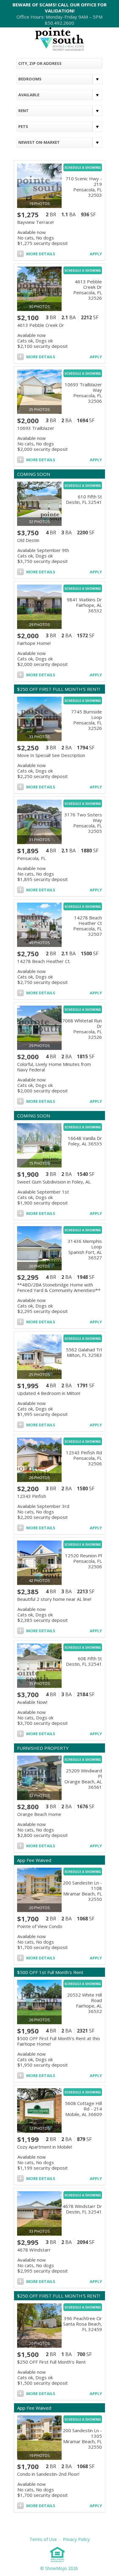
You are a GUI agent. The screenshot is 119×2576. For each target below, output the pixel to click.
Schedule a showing (83, 168)
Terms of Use (44, 2539)
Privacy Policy (76, 2539)
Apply (96, 254)
